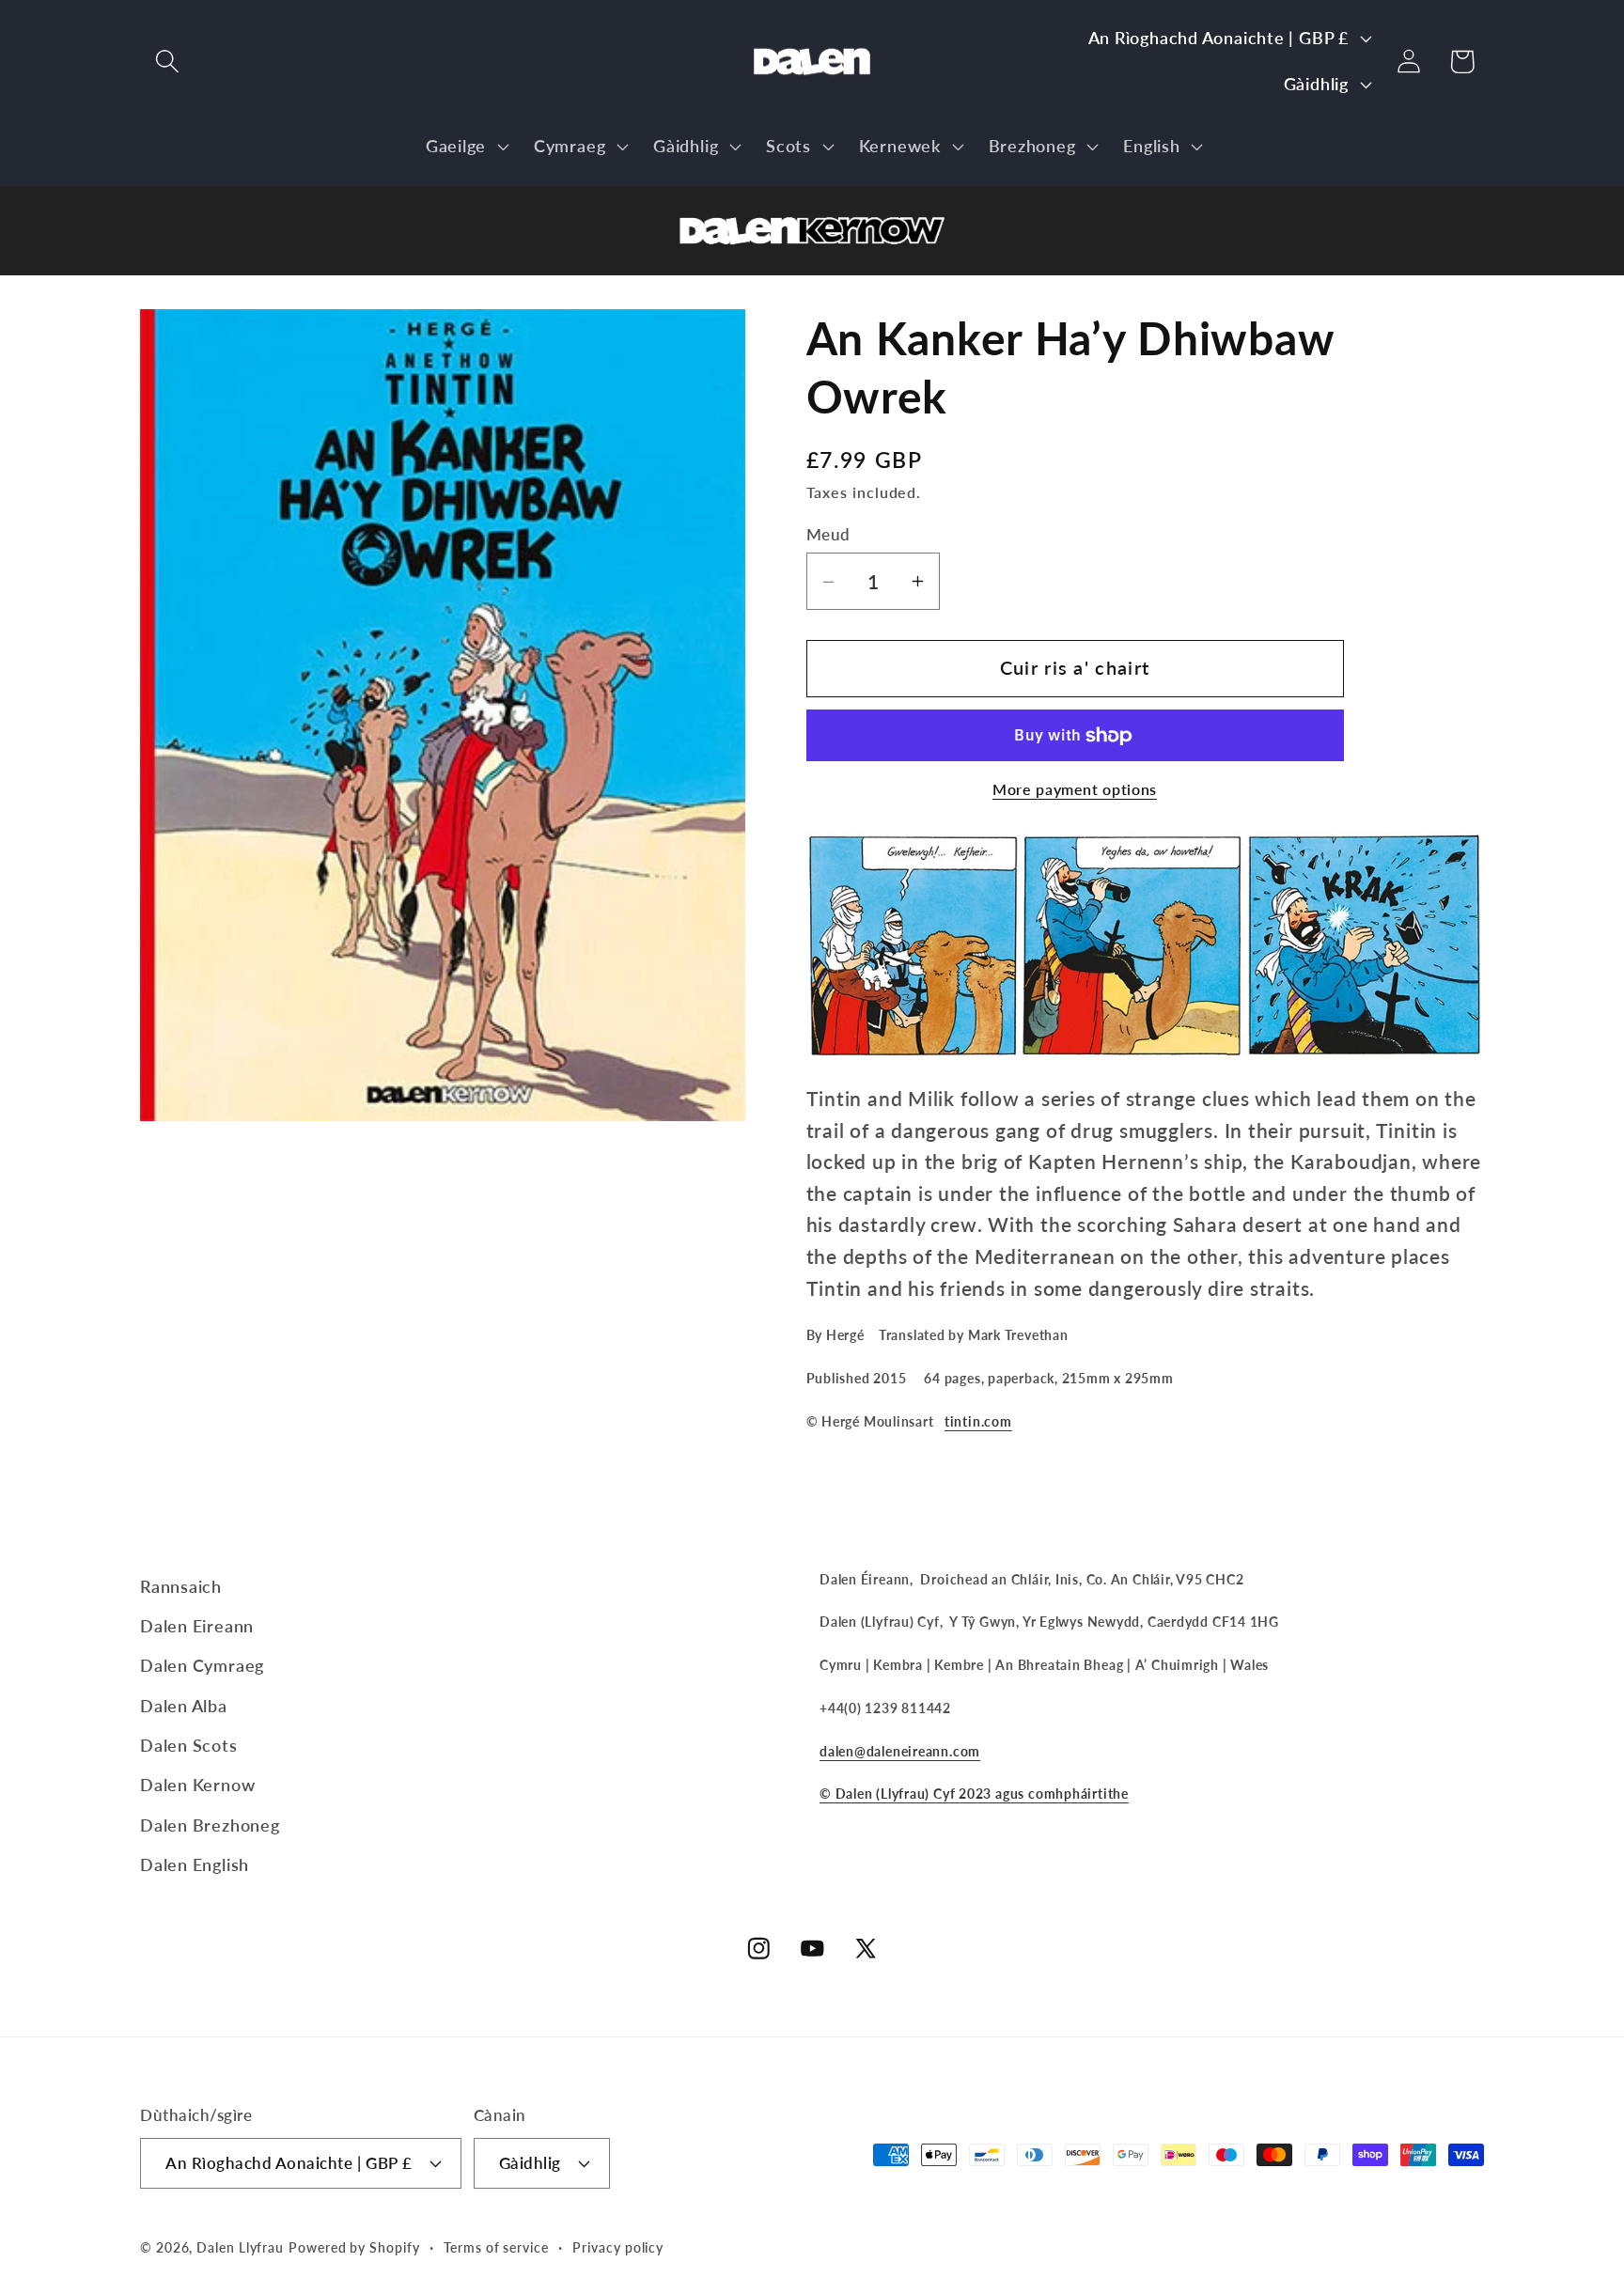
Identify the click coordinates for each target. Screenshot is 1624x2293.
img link (812, 202)
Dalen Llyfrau (240, 2247)
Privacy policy (618, 2247)
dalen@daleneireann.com (900, 1751)
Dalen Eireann (197, 1626)
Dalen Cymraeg (202, 1665)
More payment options (1075, 790)
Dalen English (195, 1864)
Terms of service (496, 2247)
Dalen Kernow (197, 1785)
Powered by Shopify (354, 2247)
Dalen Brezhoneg (210, 1825)
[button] (167, 62)
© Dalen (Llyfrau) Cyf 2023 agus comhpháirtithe (974, 1794)
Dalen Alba (184, 1706)
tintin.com (978, 1422)
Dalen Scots (189, 1745)
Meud (828, 534)
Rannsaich (181, 1586)
